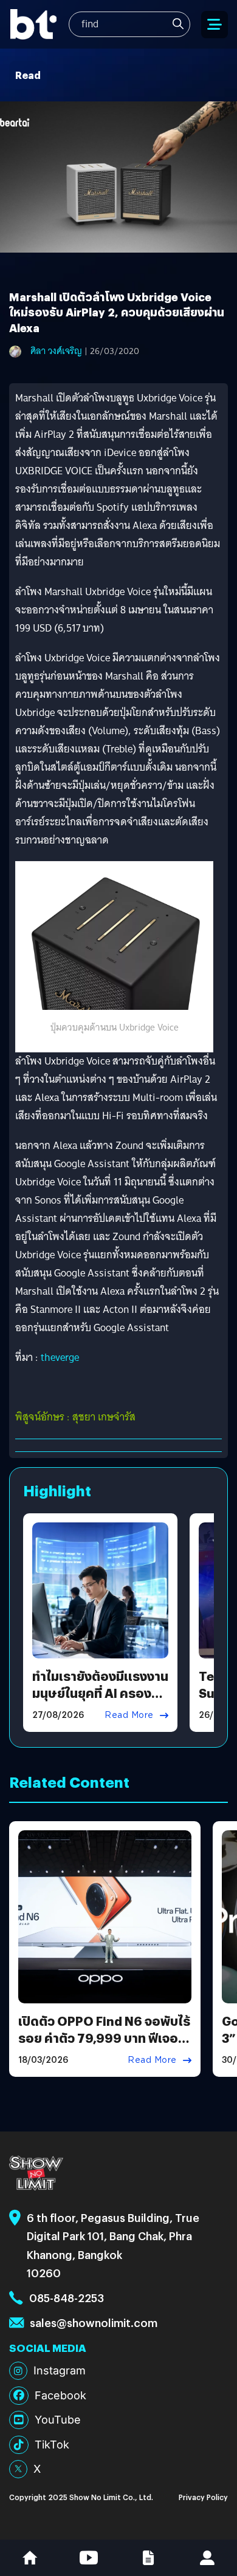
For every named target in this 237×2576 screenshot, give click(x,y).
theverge (60, 1358)
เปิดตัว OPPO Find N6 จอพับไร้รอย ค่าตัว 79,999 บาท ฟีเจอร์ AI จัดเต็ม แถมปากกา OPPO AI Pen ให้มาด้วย (104, 2046)
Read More (129, 1715)
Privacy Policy (203, 2497)
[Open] (215, 25)
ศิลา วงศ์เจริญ (56, 351)
